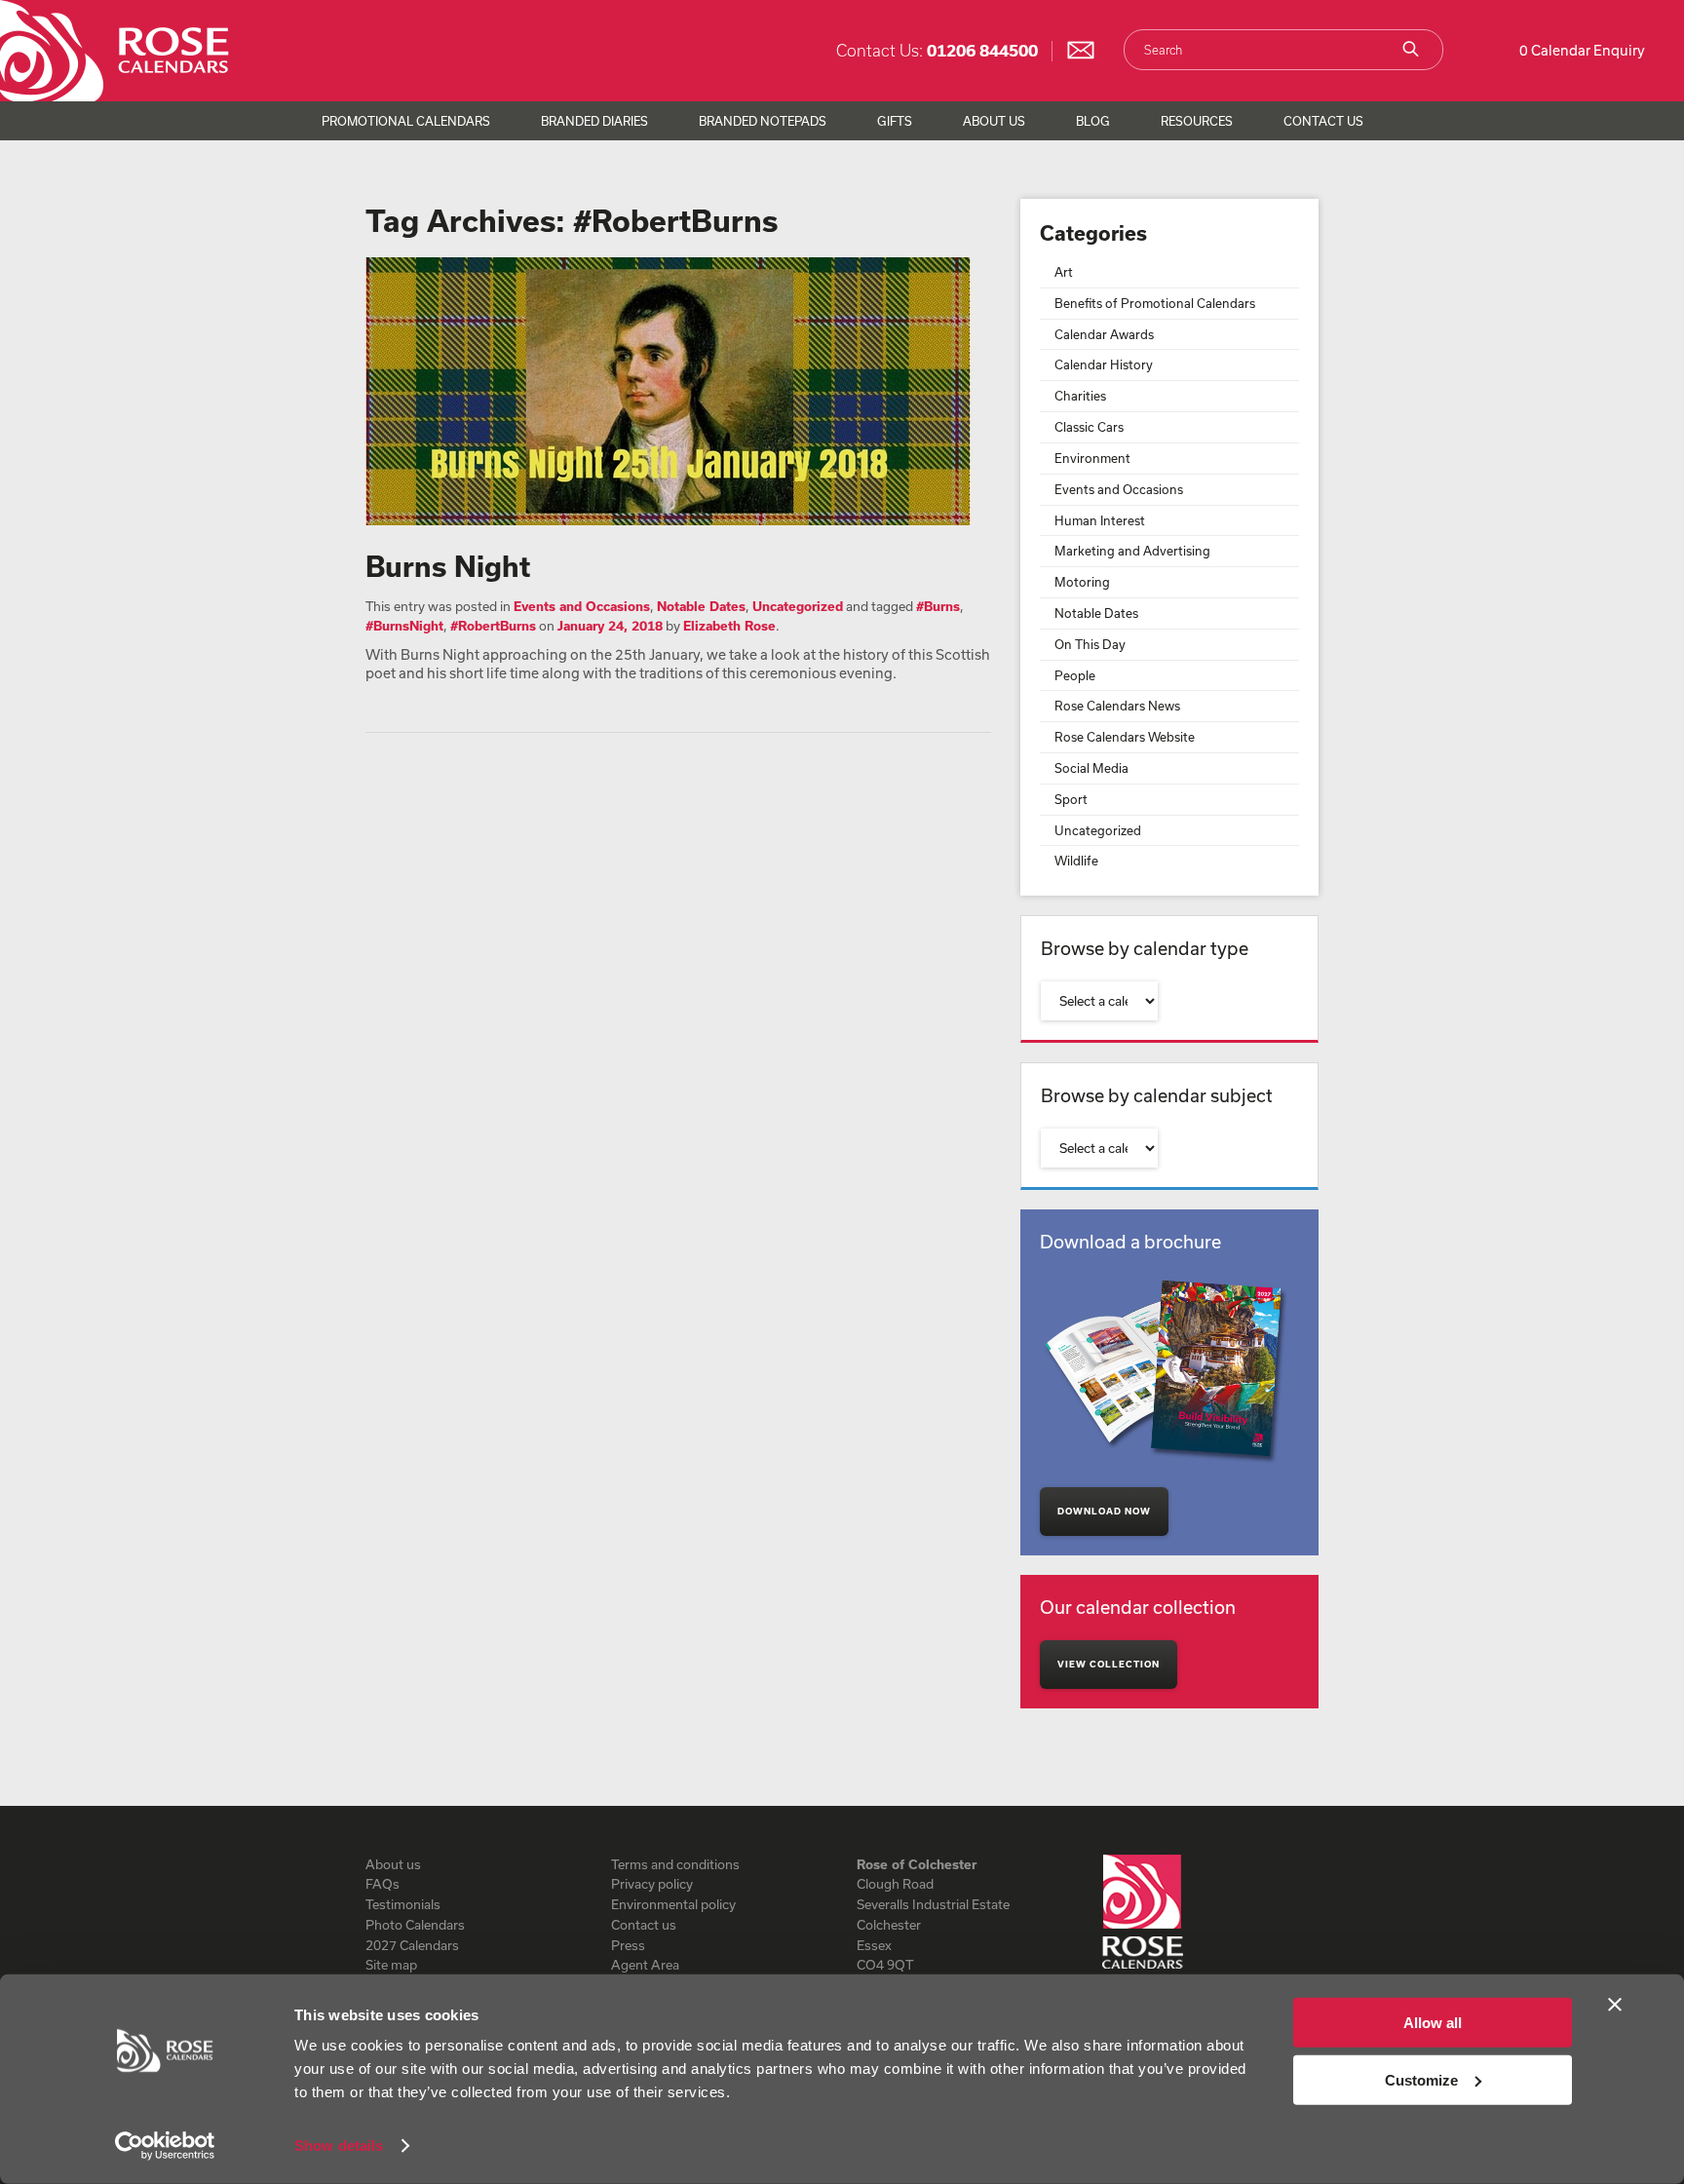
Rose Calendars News (1117, 706)
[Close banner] (1615, 2005)
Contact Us (1323, 121)
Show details (339, 2146)
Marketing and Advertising (1132, 551)
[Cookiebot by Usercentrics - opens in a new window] (165, 2146)
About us (393, 1864)
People (1075, 675)
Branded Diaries (594, 121)
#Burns (938, 606)
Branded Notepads (763, 121)
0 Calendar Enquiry (1582, 50)
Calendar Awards (1104, 334)
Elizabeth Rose (729, 626)
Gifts (895, 121)
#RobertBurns (493, 626)
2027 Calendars (412, 1945)
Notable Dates (701, 606)
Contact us (644, 1925)
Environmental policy (673, 1904)
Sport (1071, 799)
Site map (391, 1965)
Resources (1197, 121)
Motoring (1082, 582)
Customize (1421, 2079)
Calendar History (1104, 364)
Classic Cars (1089, 427)
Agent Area (645, 1965)
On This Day (1090, 644)
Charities (1080, 396)
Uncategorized (798, 606)
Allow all (1433, 2023)
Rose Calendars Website (1125, 737)
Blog (1093, 121)
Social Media (1091, 768)
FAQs (383, 1884)
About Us (994, 121)
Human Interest (1100, 520)
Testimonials (403, 1904)
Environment (1092, 458)
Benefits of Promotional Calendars (1155, 303)
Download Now (1104, 1511)
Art (1064, 272)
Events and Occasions (582, 606)
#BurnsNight (404, 626)
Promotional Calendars (406, 121)
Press (628, 1945)
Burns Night (448, 566)
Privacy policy (652, 1884)
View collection (1109, 1664)
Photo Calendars (415, 1925)
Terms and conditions (675, 1864)
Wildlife (1076, 861)
